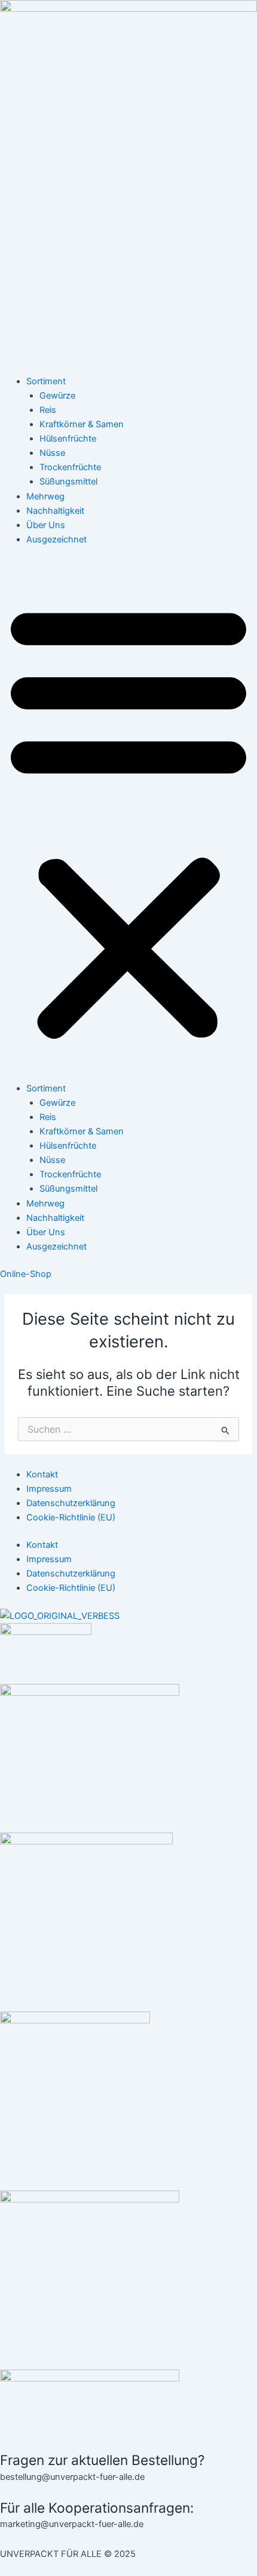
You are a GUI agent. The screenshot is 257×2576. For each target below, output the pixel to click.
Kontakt (42, 1474)
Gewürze (57, 396)
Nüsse (52, 453)
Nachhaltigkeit (55, 511)
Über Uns (46, 525)
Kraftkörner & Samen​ (82, 424)
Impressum (49, 1489)
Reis (48, 410)
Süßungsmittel (68, 482)
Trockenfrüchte (70, 467)
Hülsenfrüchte (68, 439)
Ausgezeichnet (56, 539)
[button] (128, 820)
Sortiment (46, 381)
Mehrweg (45, 496)
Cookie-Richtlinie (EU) (71, 1517)
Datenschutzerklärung (71, 1503)
